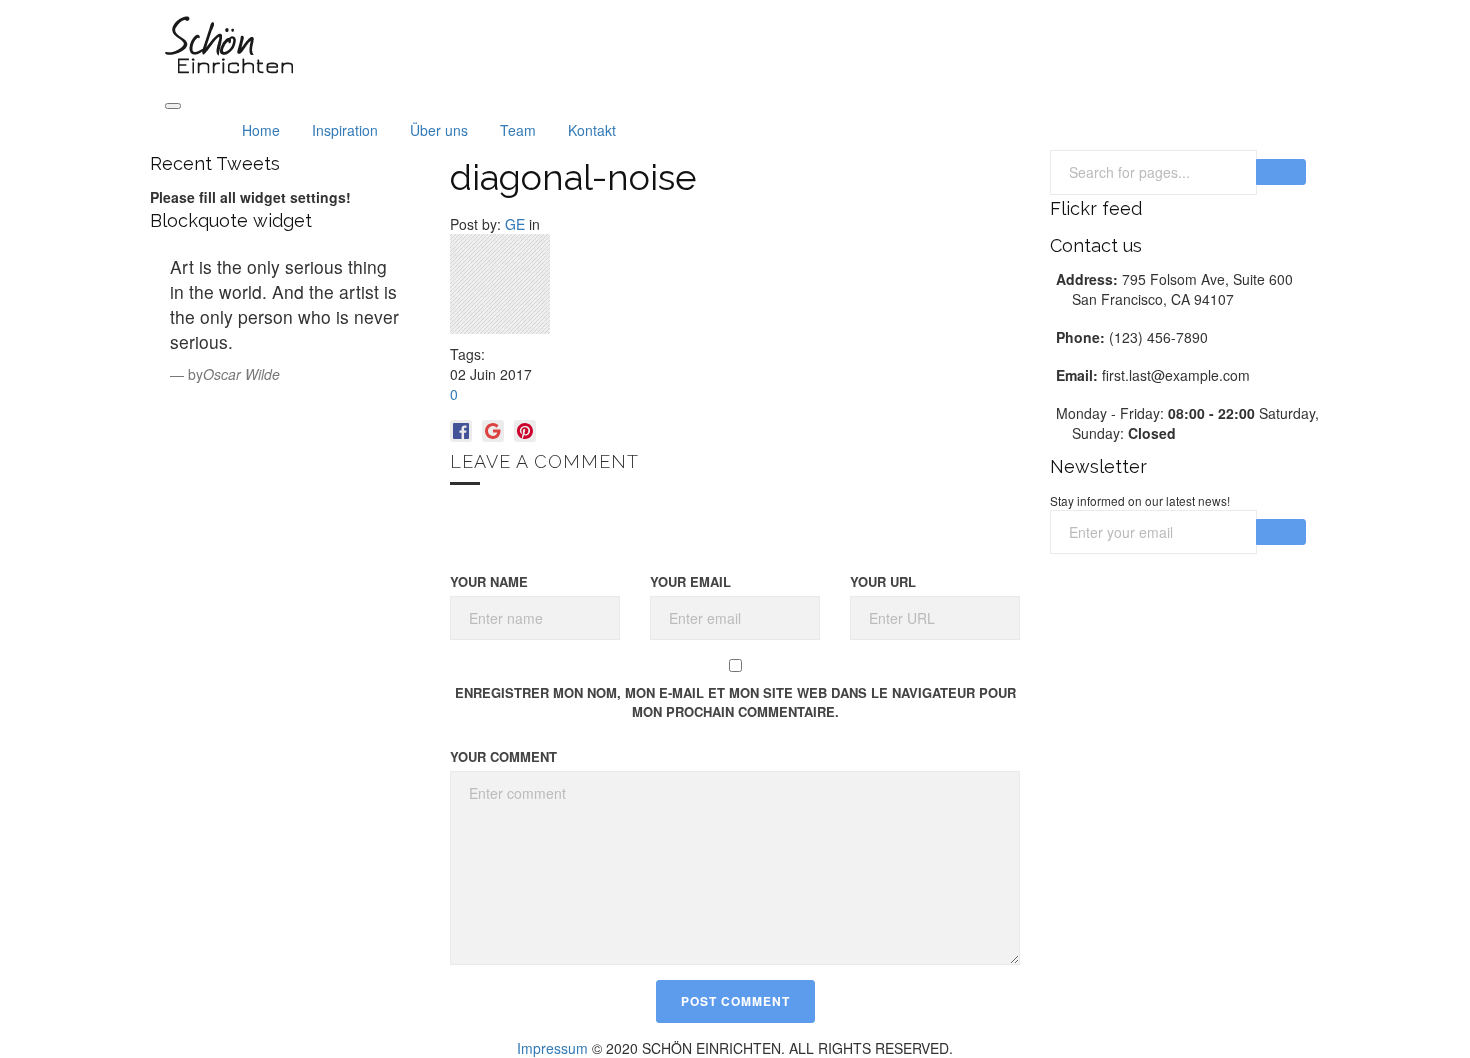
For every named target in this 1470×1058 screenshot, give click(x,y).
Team (518, 130)
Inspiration (345, 130)
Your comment (503, 757)
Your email (690, 582)
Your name (489, 582)
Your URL (883, 582)
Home (261, 130)
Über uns (439, 130)
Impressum (552, 1048)
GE (515, 224)
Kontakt (592, 130)
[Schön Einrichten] (229, 43)
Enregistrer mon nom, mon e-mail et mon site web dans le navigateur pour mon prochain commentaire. (735, 702)
